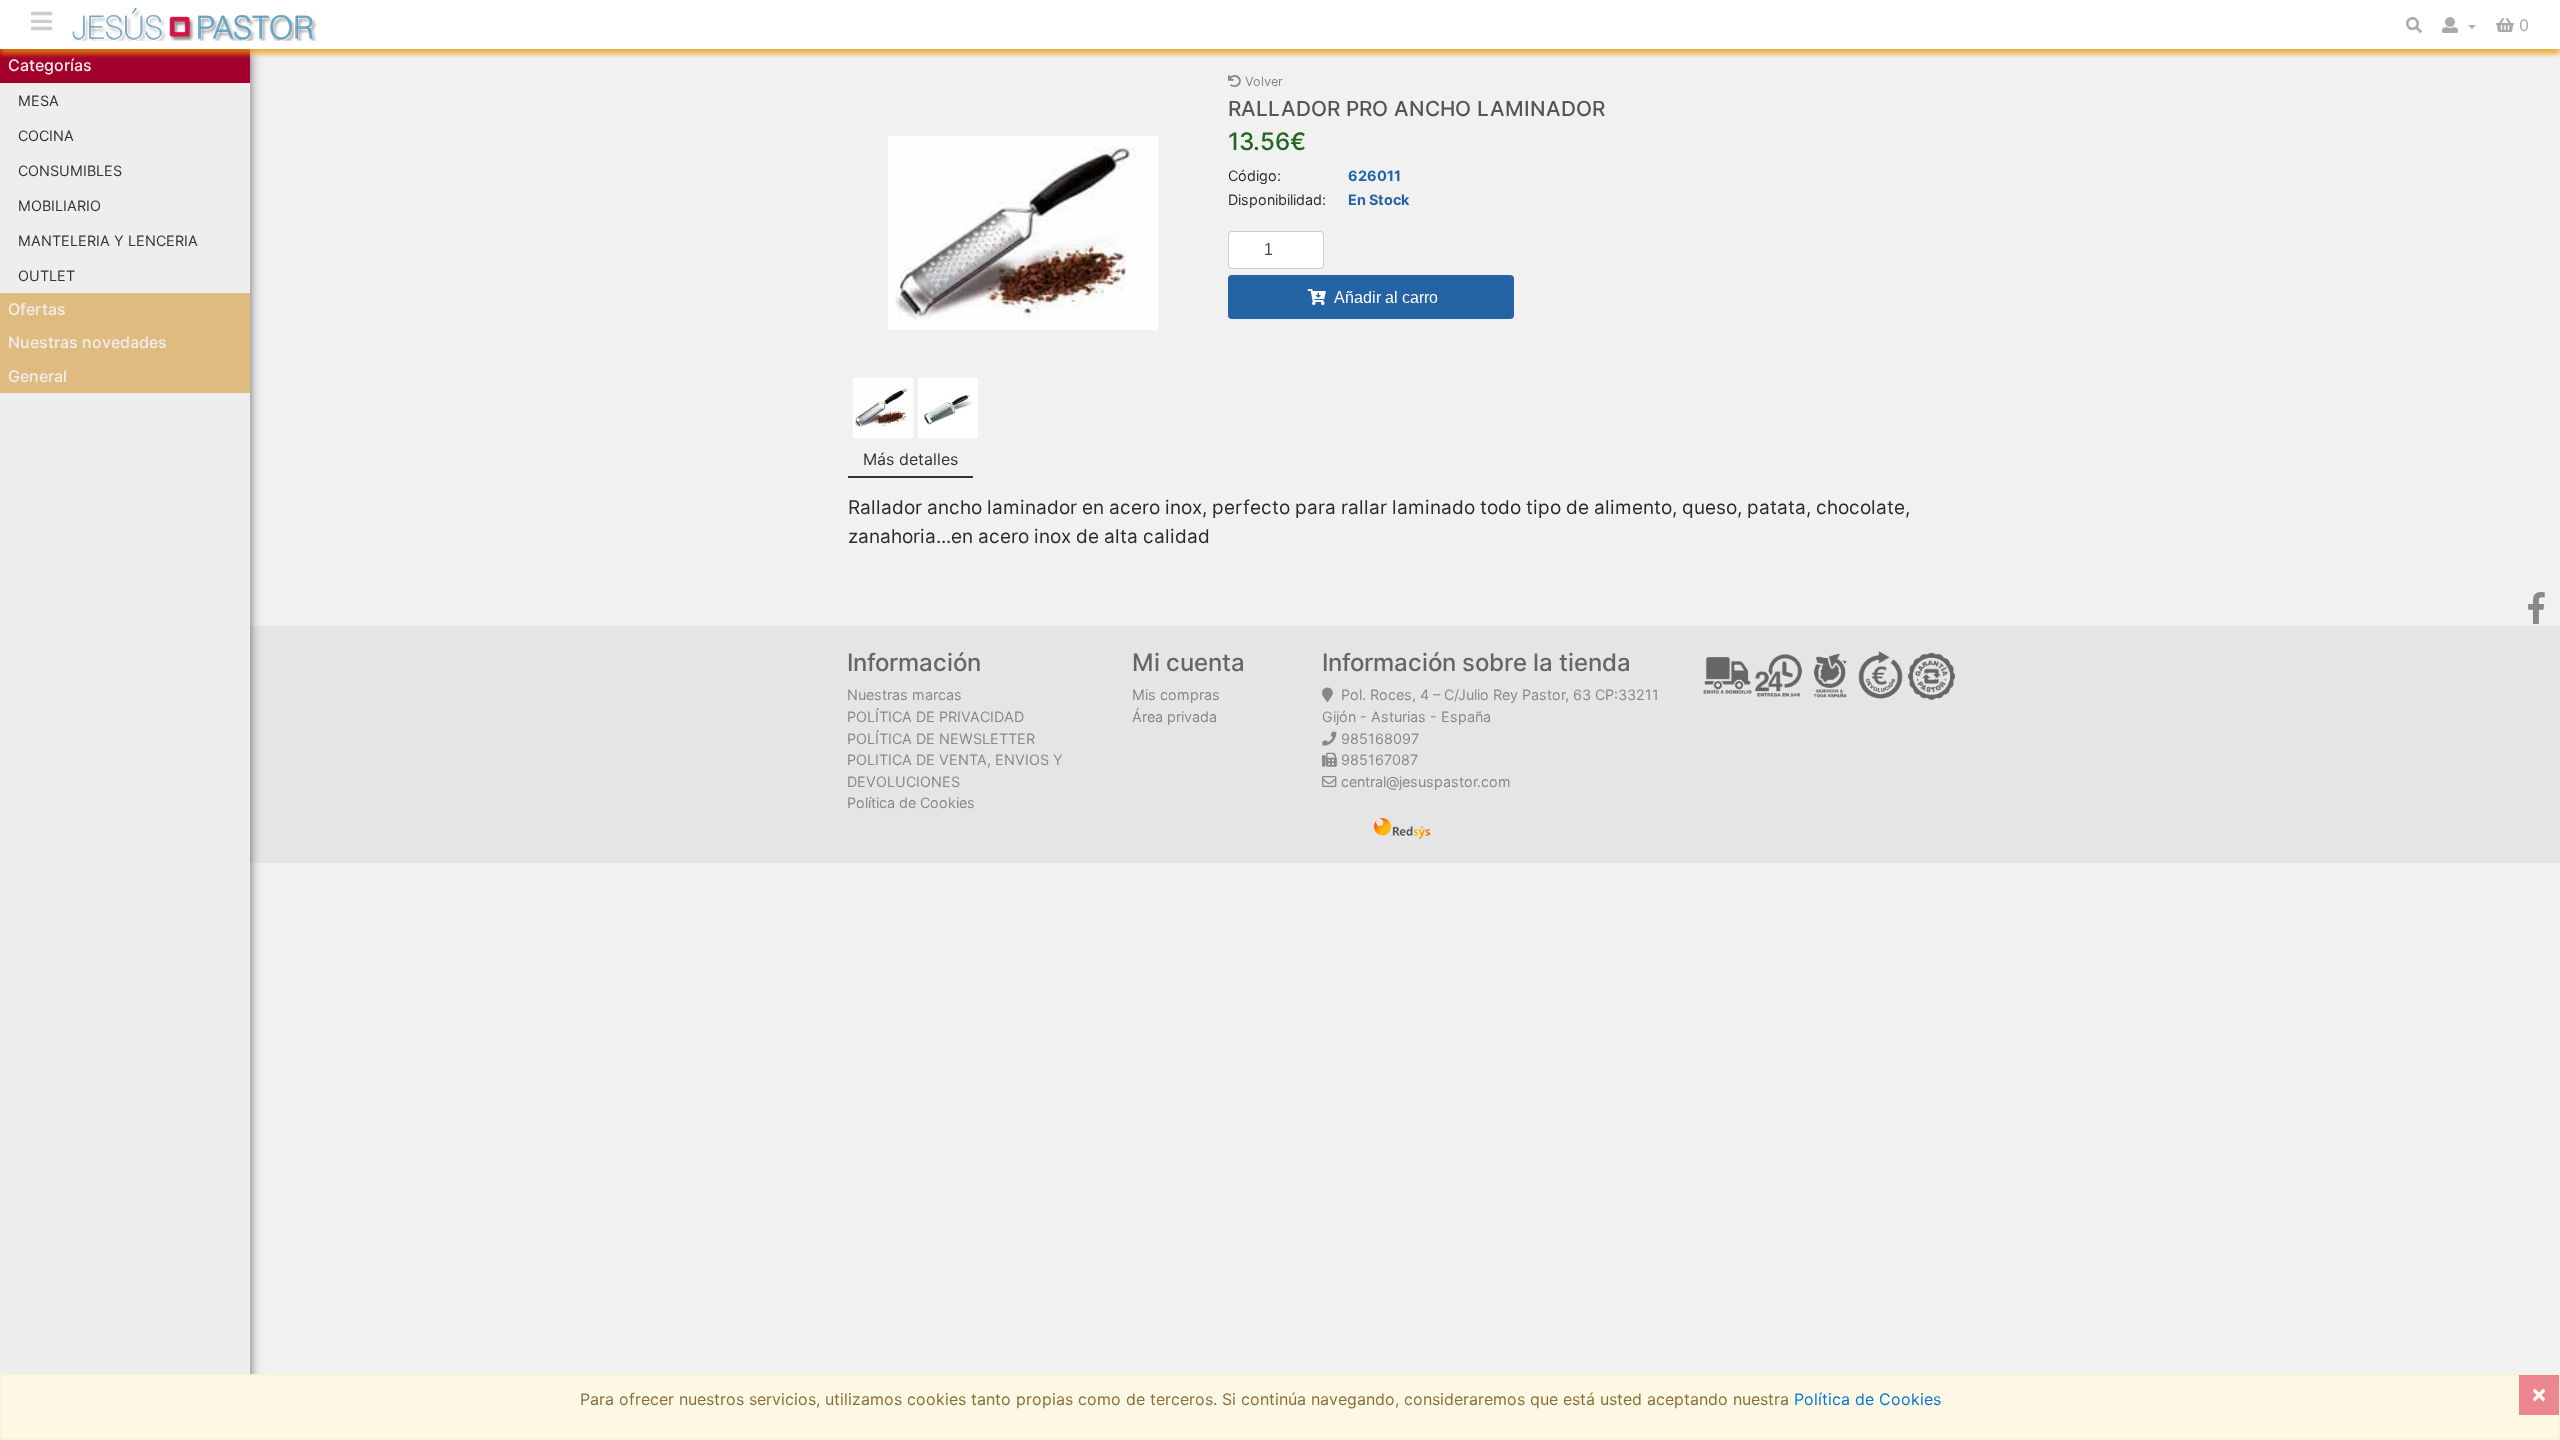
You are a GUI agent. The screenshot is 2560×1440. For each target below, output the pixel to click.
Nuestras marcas (904, 694)
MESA (38, 100)
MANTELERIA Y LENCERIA (108, 240)
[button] (2459, 25)
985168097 (1380, 738)
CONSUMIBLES (70, 170)
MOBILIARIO (59, 205)
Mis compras (1176, 694)
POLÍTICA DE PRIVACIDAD (935, 716)
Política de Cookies (911, 802)
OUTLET (46, 275)
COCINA (46, 135)
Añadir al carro (1384, 297)
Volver (1262, 81)
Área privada (1174, 716)
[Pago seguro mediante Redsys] (1402, 826)
